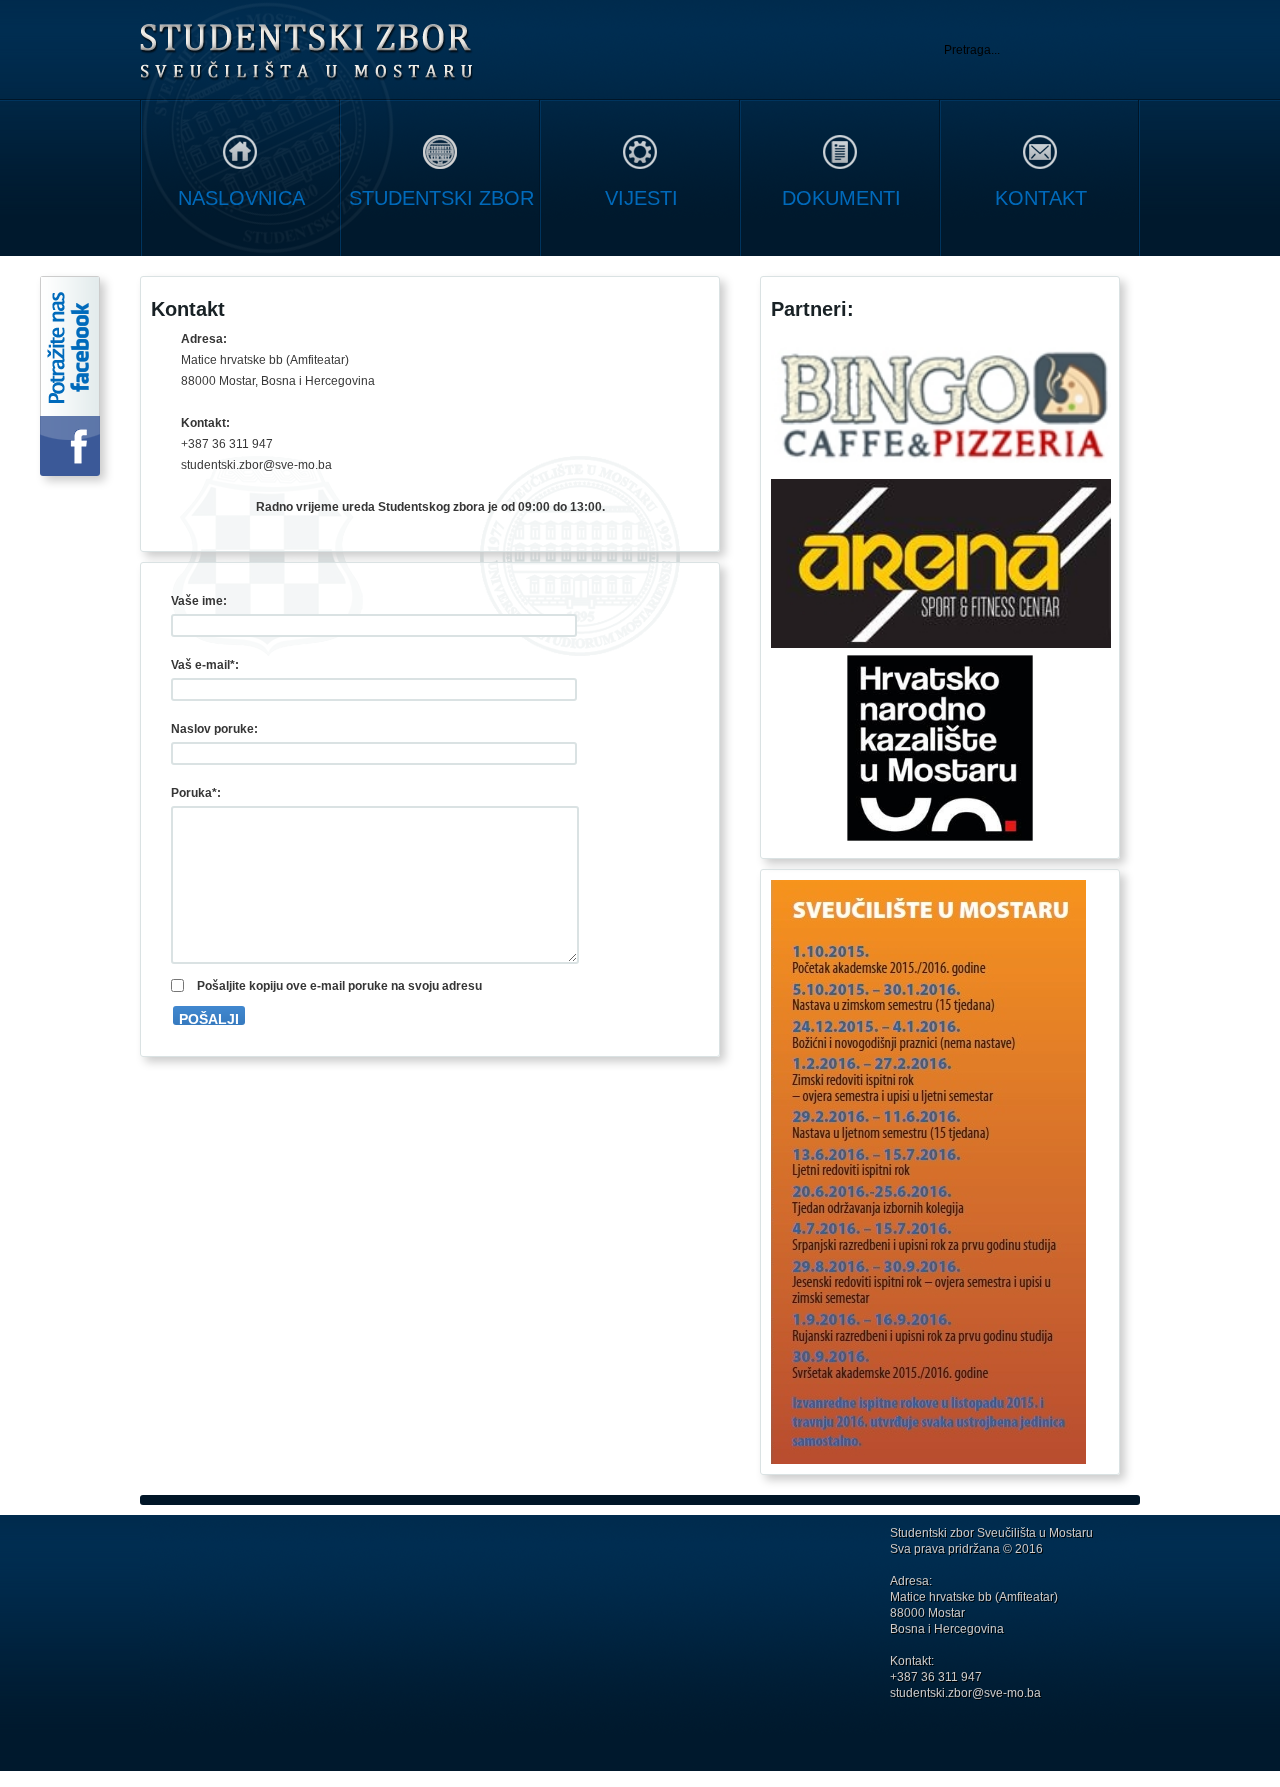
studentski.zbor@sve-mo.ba (965, 1693)
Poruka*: (196, 793)
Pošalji (209, 1018)
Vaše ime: (199, 601)
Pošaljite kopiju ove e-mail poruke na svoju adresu (339, 986)
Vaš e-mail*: (205, 665)
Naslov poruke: (214, 729)
